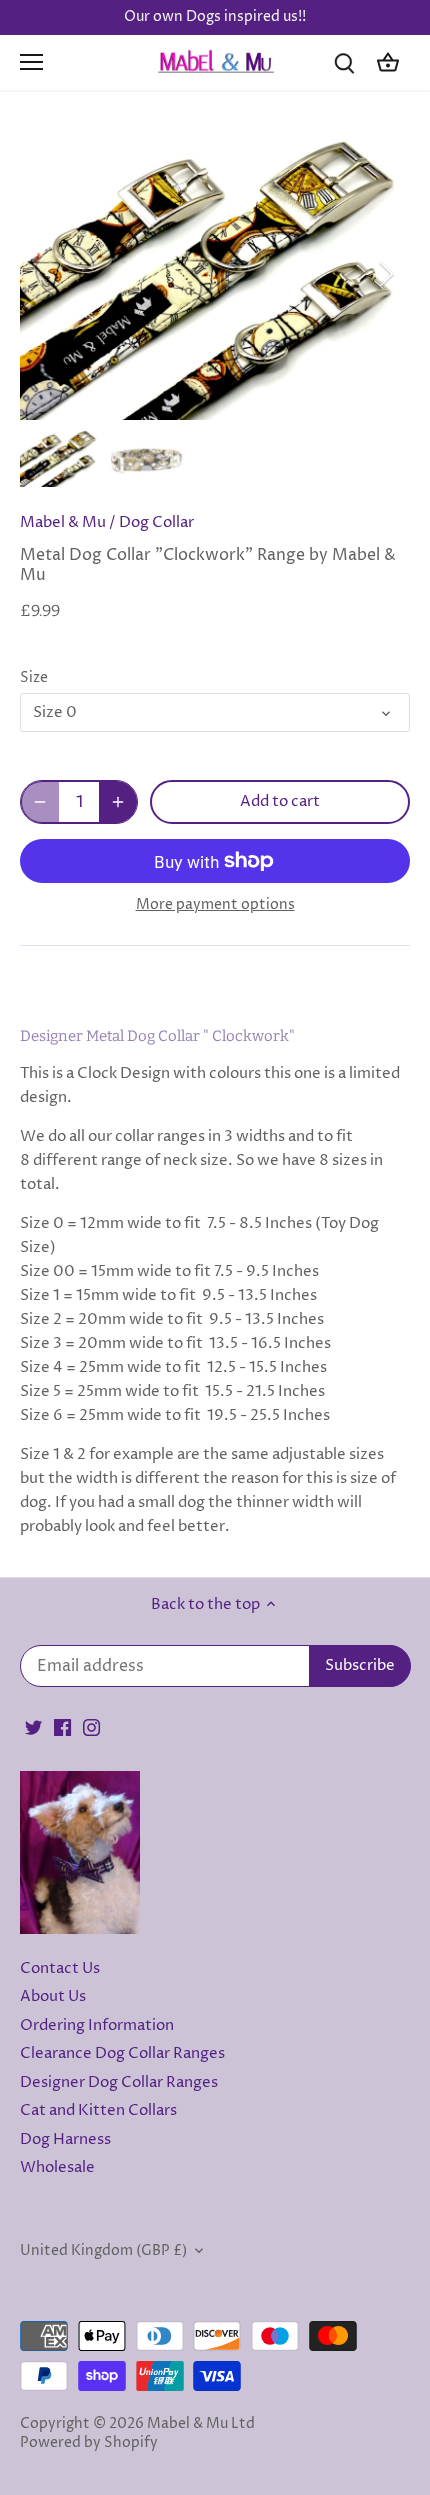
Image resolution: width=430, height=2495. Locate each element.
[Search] (344, 62)
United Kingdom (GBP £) (103, 2251)
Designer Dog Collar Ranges (119, 2082)
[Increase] (118, 802)
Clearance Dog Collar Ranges (122, 2053)
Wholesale (57, 2167)
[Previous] (45, 274)
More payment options (215, 904)
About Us (53, 1996)
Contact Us (60, 1968)
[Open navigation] (31, 62)
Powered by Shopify (89, 2443)
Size (34, 678)
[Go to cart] (388, 62)
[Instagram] (91, 1726)
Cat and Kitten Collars (98, 2110)
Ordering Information (97, 2025)
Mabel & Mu (63, 522)
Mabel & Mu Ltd (201, 2424)
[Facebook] (62, 1726)
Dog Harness (65, 2139)
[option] (215, 274)
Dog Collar (156, 522)
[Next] (385, 274)
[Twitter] (33, 1726)
